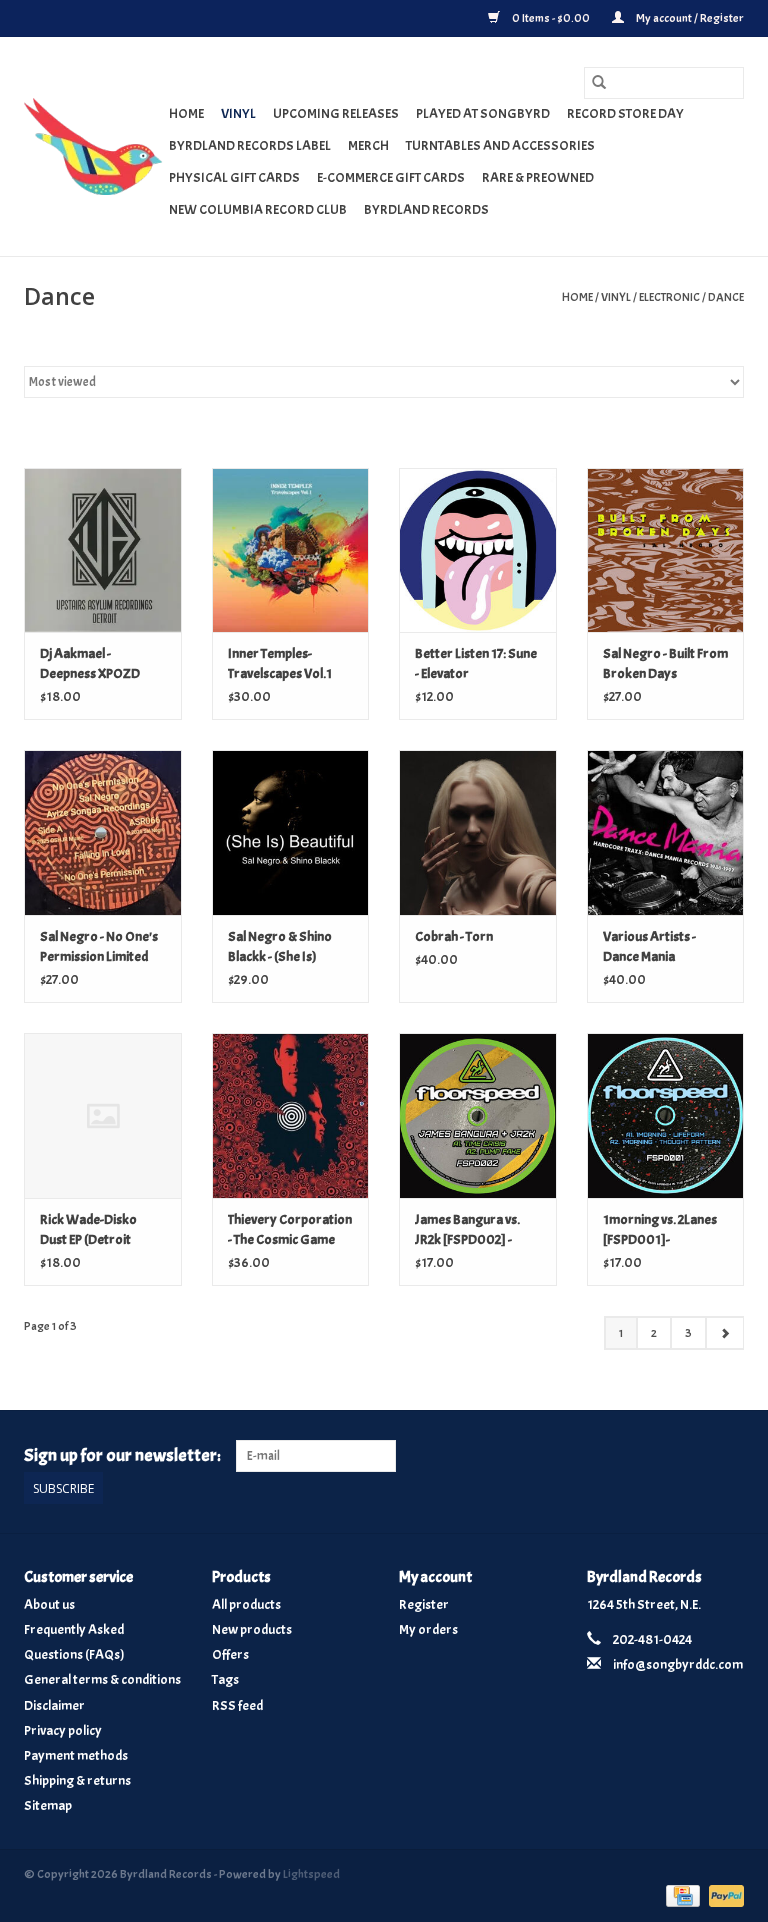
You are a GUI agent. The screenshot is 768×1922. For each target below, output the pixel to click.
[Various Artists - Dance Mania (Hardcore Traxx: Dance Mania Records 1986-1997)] (666, 832)
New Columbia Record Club (258, 209)
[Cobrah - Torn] (478, 832)
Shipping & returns (77, 1780)
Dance (726, 297)
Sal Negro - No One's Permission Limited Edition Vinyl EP (99, 947)
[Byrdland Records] (93, 146)
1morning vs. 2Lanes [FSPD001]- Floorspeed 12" (660, 1230)
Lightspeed (311, 1874)
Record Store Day (625, 113)
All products (246, 1604)
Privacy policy (63, 1730)
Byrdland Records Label (250, 145)
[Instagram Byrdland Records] (728, 1456)
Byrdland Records (426, 209)
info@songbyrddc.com (678, 1664)
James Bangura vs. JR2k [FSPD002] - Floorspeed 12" (467, 1230)
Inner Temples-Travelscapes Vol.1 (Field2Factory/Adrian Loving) (290, 664)
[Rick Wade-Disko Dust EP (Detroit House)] (103, 1115)
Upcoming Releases (336, 113)
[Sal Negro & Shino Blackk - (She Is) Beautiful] (291, 832)
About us (49, 1604)
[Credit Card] (680, 1893)
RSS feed (237, 1705)
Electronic (669, 297)
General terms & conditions (102, 1679)
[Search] (599, 83)
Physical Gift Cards (234, 177)
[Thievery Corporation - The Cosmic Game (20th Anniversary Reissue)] (291, 1115)
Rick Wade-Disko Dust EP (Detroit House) (88, 1230)
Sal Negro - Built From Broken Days (665, 663)
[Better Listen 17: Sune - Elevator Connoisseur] (478, 550)
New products (252, 1629)
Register (424, 1604)
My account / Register (689, 18)
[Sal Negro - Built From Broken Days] (666, 550)
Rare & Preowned (538, 177)
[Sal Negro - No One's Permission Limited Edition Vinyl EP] (103, 832)
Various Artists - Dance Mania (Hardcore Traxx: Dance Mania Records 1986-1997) (664, 947)
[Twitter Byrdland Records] (694, 1456)
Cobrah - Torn (454, 936)
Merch (368, 145)
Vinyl (238, 113)
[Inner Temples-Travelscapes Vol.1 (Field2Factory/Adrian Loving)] (291, 550)
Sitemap (48, 1805)
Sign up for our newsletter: (122, 1455)
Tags (225, 1679)
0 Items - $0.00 (551, 18)
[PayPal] (723, 1893)
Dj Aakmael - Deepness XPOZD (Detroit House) (90, 664)
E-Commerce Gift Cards (391, 177)
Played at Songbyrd (483, 113)
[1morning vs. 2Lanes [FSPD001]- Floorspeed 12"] (666, 1115)
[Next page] (724, 1333)
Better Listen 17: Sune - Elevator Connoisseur (476, 664)
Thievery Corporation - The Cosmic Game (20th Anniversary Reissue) (290, 1230)
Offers (230, 1654)
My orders (428, 1629)
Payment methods (76, 1755)
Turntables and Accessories (500, 145)
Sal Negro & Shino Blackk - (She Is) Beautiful (280, 947)
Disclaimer (54, 1705)
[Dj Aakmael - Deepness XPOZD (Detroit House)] (103, 550)
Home (186, 113)
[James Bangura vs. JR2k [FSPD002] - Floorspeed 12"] (478, 1115)
